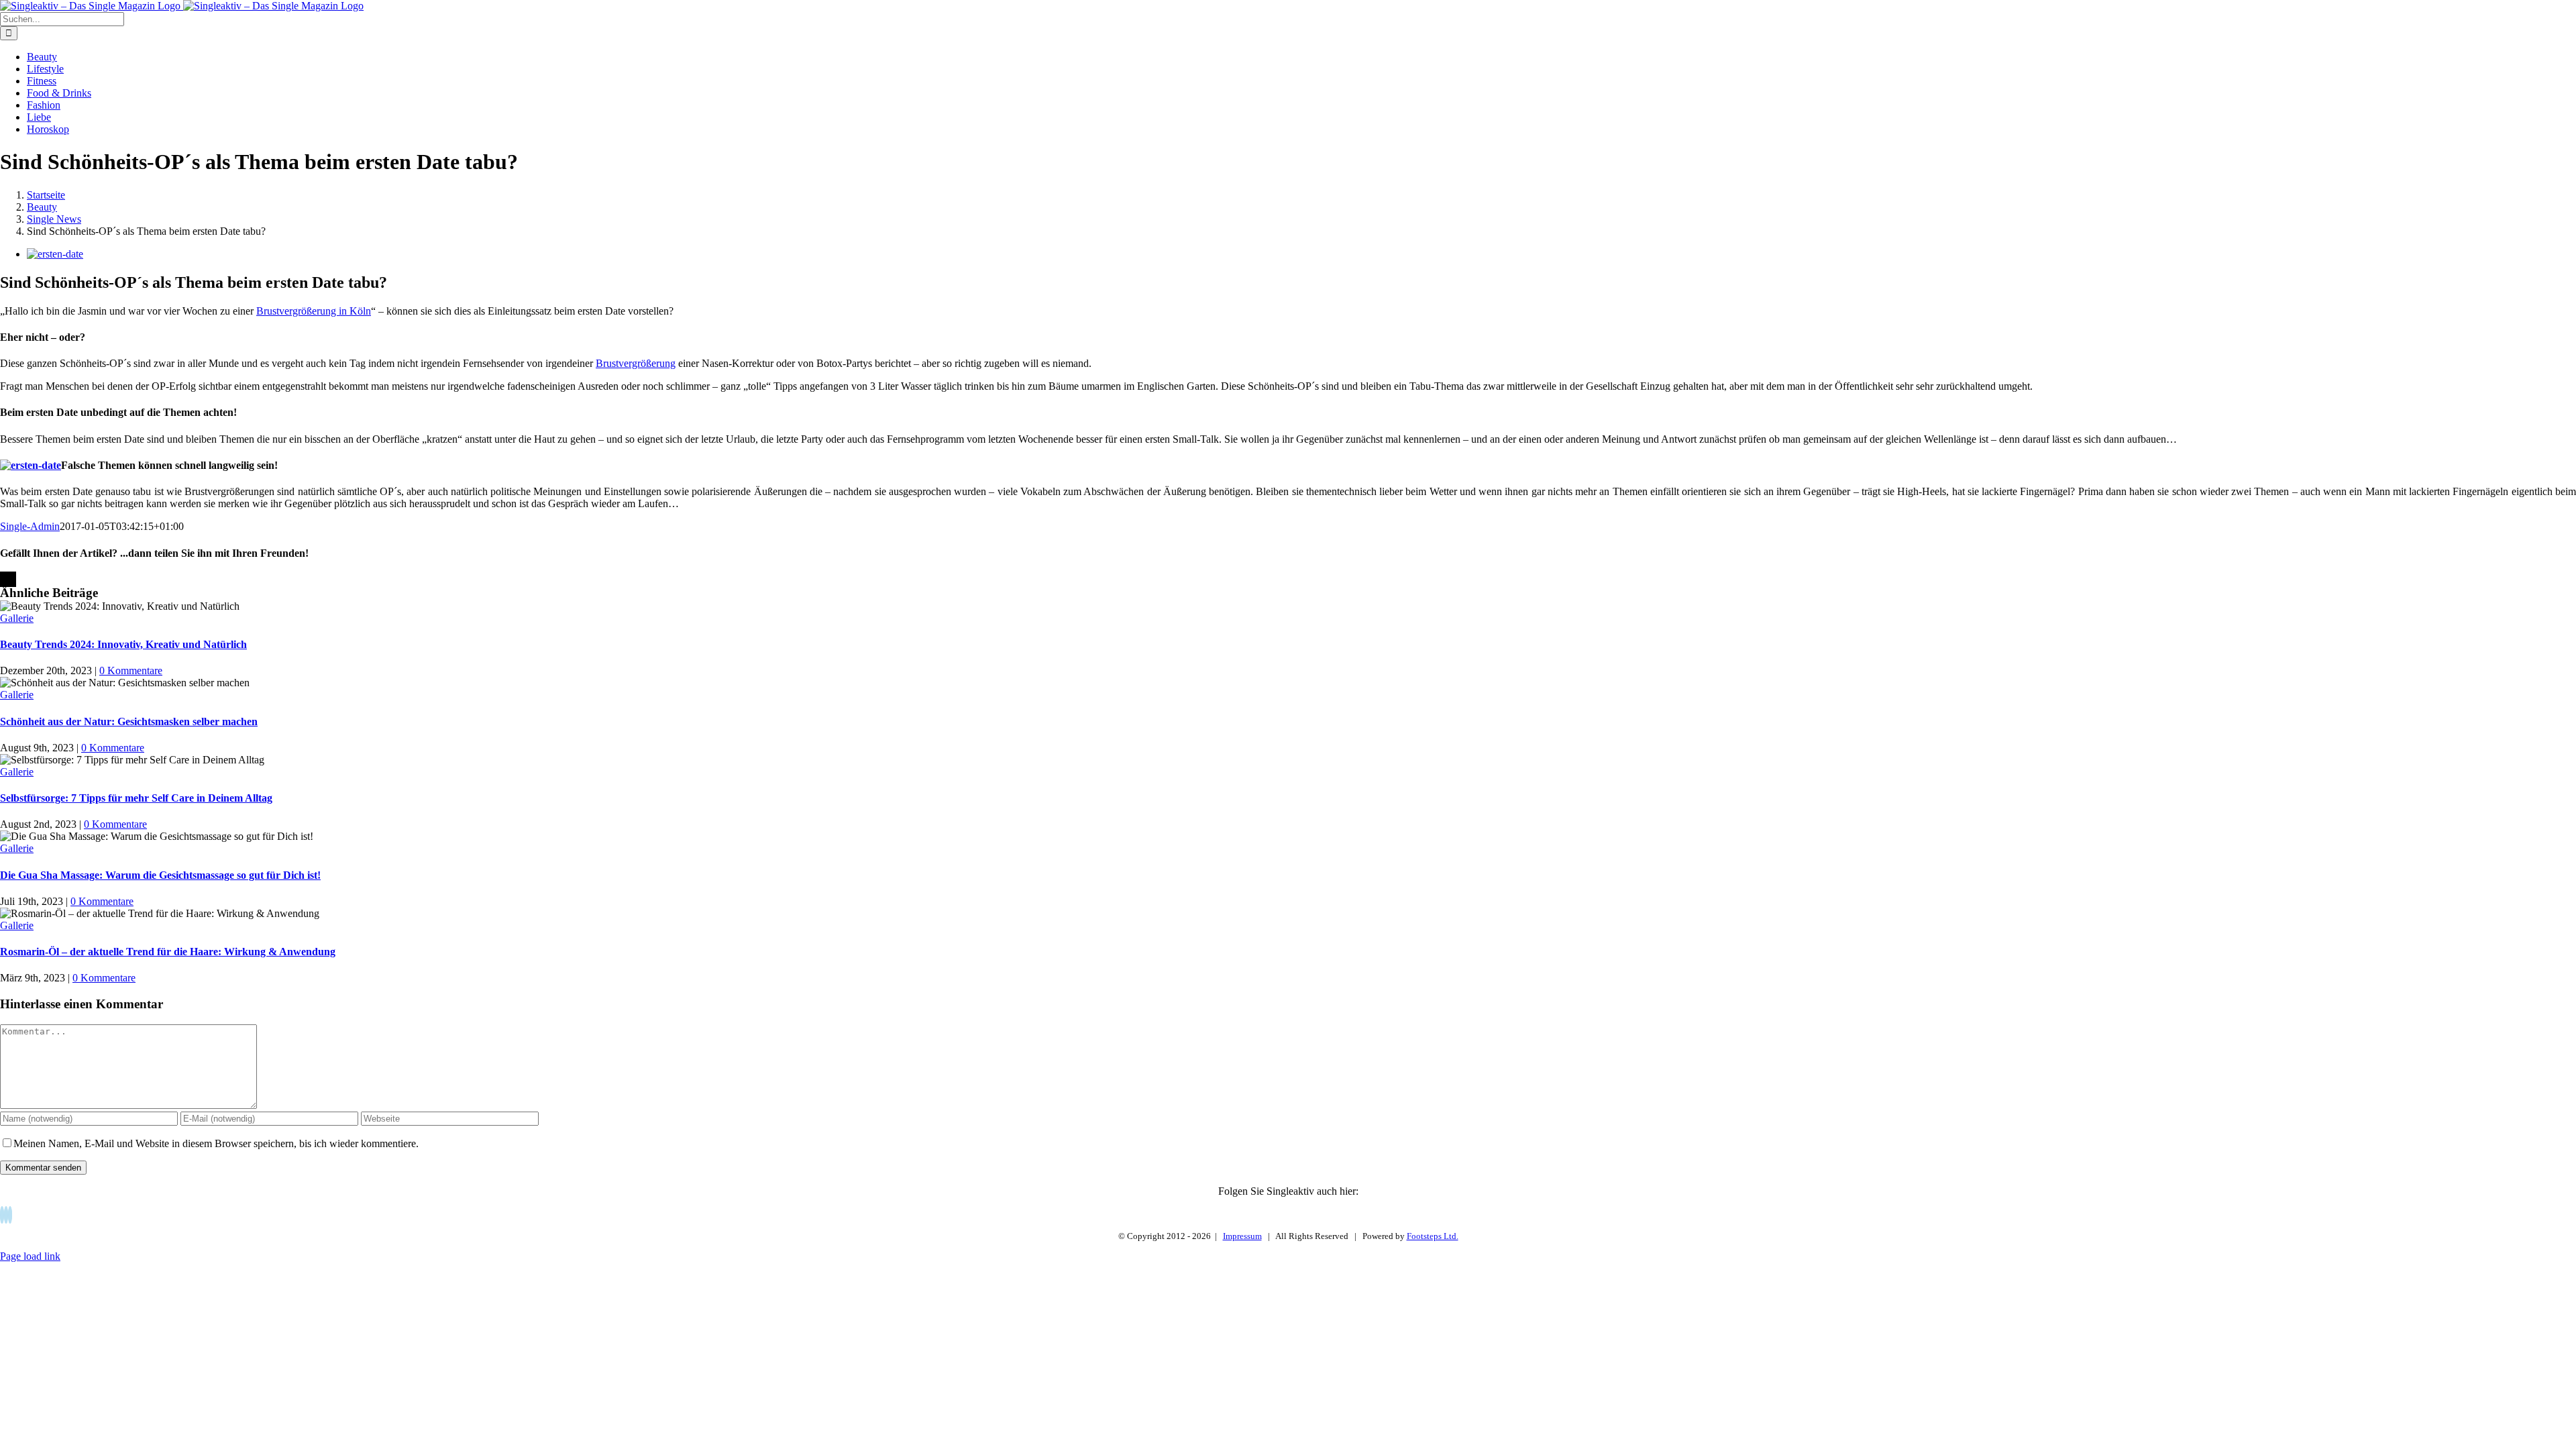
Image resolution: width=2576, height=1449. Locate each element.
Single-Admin (30, 526)
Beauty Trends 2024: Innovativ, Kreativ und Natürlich (123, 644)
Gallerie (17, 618)
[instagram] (10, 1215)
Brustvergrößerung (636, 363)
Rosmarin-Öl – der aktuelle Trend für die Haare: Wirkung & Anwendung (168, 952)
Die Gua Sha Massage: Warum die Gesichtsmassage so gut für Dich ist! (160, 875)
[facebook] (2, 1215)
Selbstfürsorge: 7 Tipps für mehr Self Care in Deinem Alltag (136, 798)
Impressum (1242, 1236)
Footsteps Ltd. (1433, 1236)
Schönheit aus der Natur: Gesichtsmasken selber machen (129, 721)
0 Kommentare (131, 670)
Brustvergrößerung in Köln (314, 311)
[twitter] (6, 1215)
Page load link (30, 1256)
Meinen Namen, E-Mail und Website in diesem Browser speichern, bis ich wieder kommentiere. (216, 1143)
